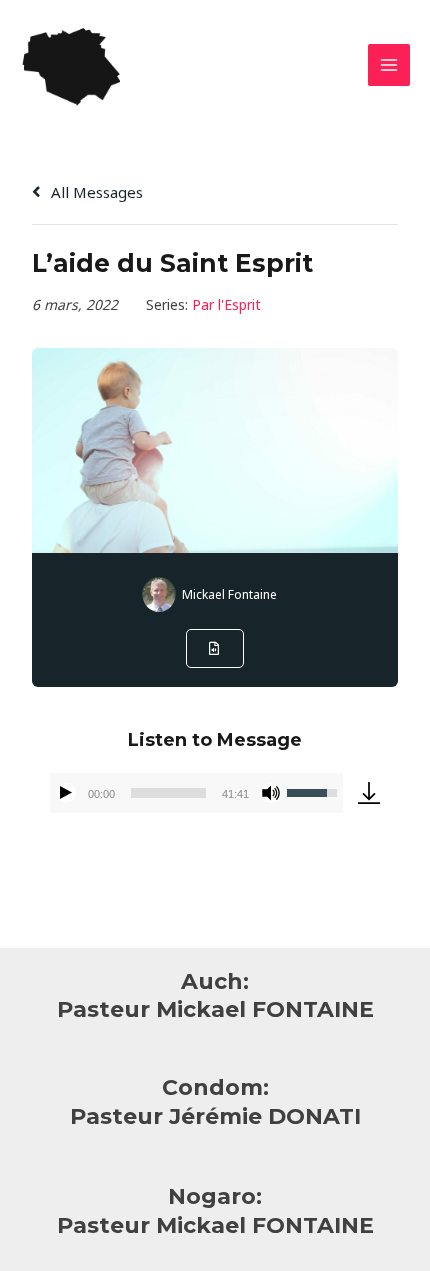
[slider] (168, 793)
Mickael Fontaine (229, 594)
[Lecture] (66, 793)
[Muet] (271, 793)
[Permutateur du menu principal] (389, 65)
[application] (196, 793)
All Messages (95, 192)
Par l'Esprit (226, 304)
